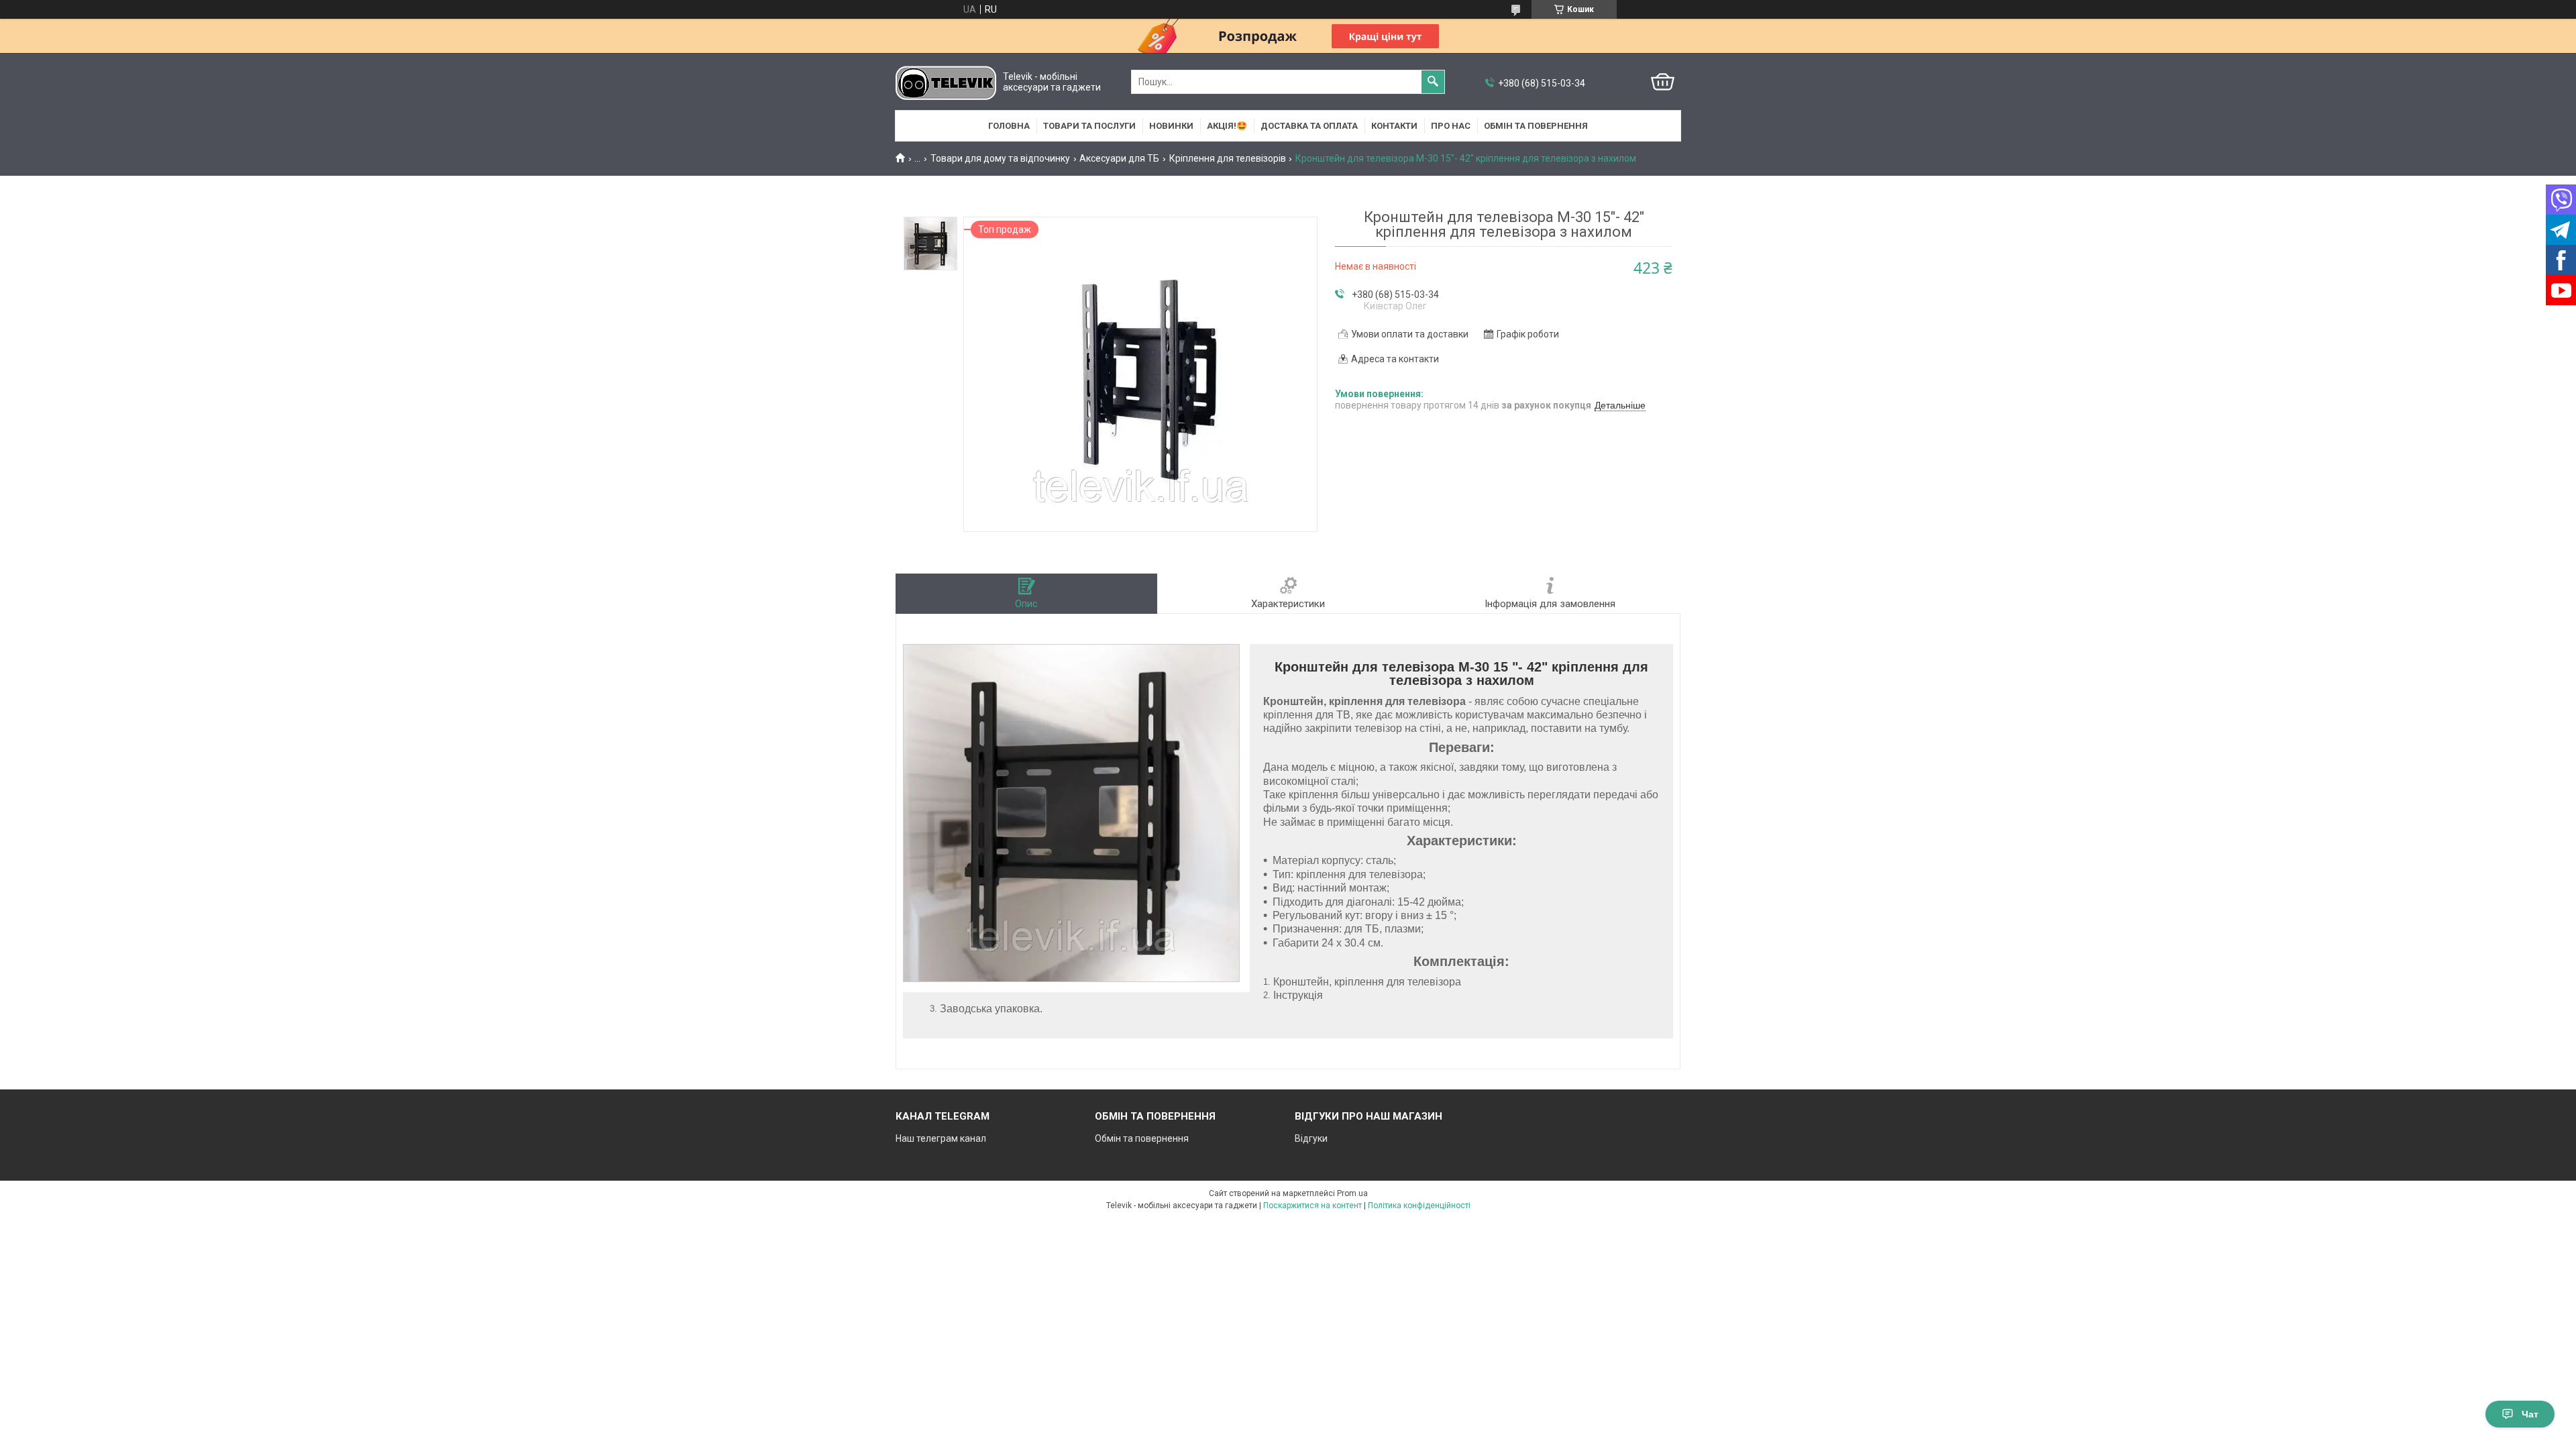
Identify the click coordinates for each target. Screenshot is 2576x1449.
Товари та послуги (1089, 126)
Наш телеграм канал (941, 1138)
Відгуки (1311, 1138)
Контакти (1394, 126)
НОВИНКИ (1171, 126)
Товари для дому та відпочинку (1000, 158)
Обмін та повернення (1536, 126)
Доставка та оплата (1309, 126)
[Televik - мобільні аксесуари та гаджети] (946, 82)
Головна (1009, 126)
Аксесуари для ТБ (1119, 158)
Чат (2530, 1414)
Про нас (1451, 126)
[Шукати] (1433, 82)
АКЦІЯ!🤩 (1227, 126)
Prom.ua (1352, 1193)
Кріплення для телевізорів (1228, 158)
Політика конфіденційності (1419, 1205)
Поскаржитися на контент (1312, 1205)
